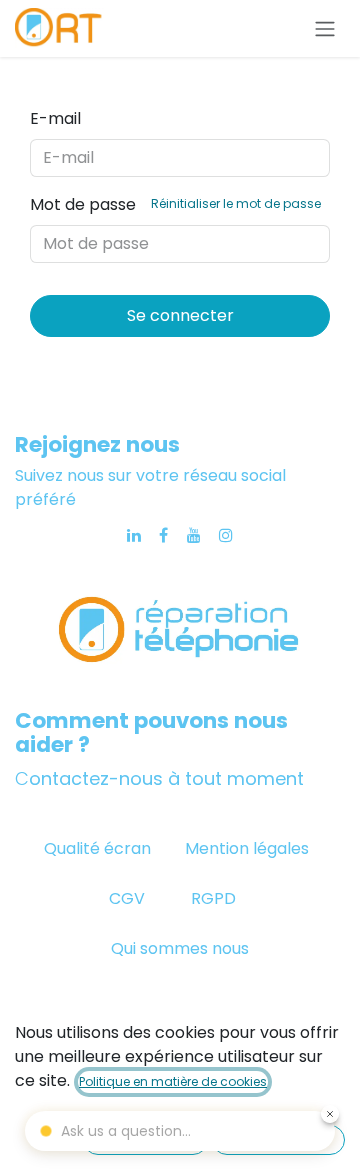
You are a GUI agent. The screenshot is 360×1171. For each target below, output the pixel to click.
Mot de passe (175, 204)
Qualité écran (97, 848)
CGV (129, 898)
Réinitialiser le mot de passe (236, 203)
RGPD (213, 898)
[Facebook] (163, 535)
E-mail (55, 118)
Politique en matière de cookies (173, 1081)
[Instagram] (226, 535)
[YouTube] (194, 535)
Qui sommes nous (180, 948)
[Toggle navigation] (325, 28)
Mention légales (247, 848)
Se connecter (180, 315)
